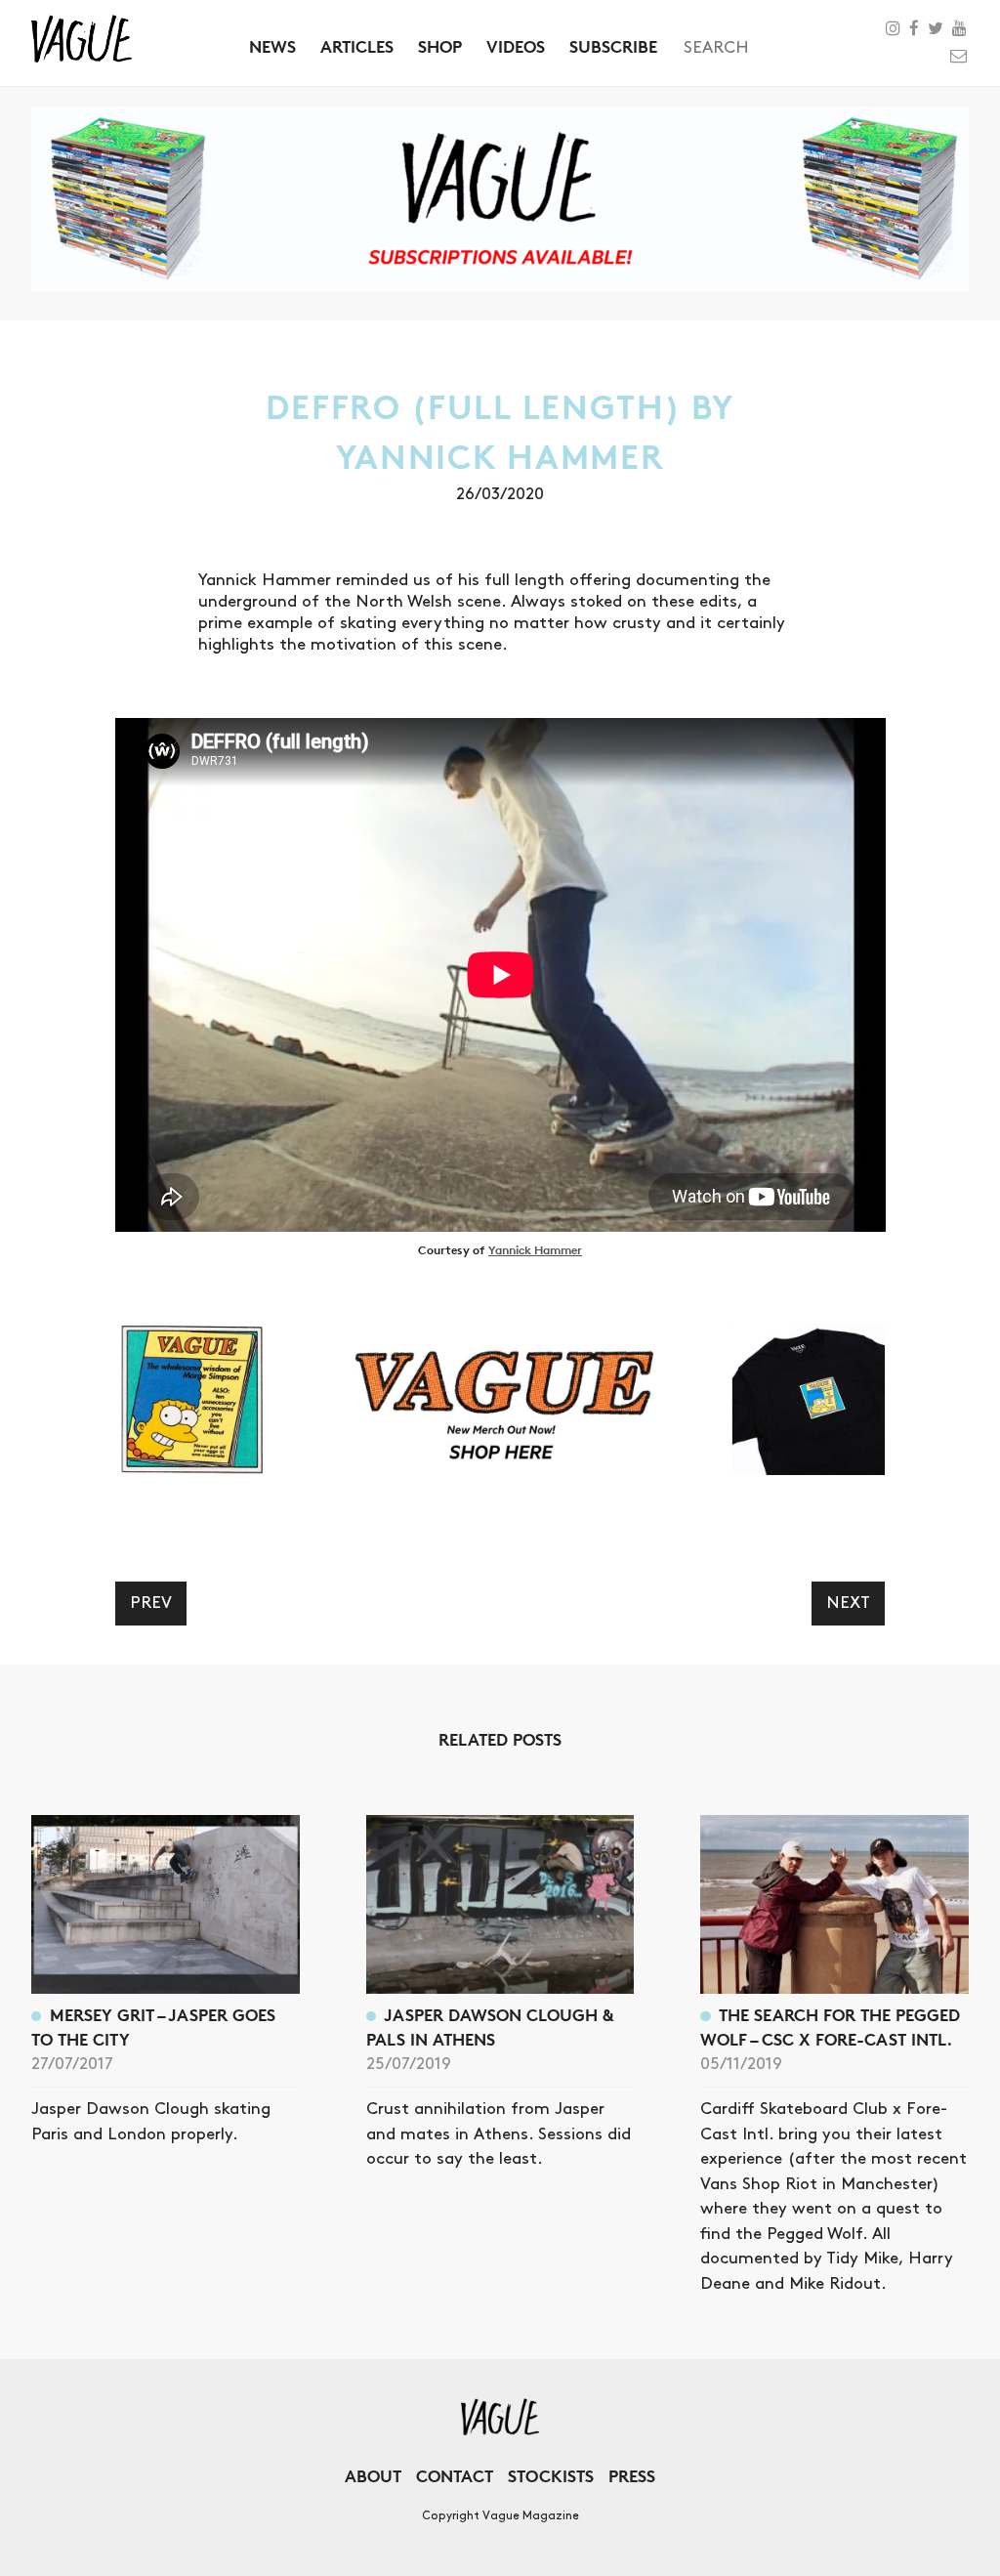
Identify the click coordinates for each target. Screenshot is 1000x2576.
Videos (516, 46)
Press (632, 2476)
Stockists (551, 2476)
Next (848, 1603)
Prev (151, 1603)
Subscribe (613, 46)
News (272, 46)
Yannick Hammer (535, 1250)
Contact (455, 2476)
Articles (357, 46)
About (373, 2476)
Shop (440, 46)
